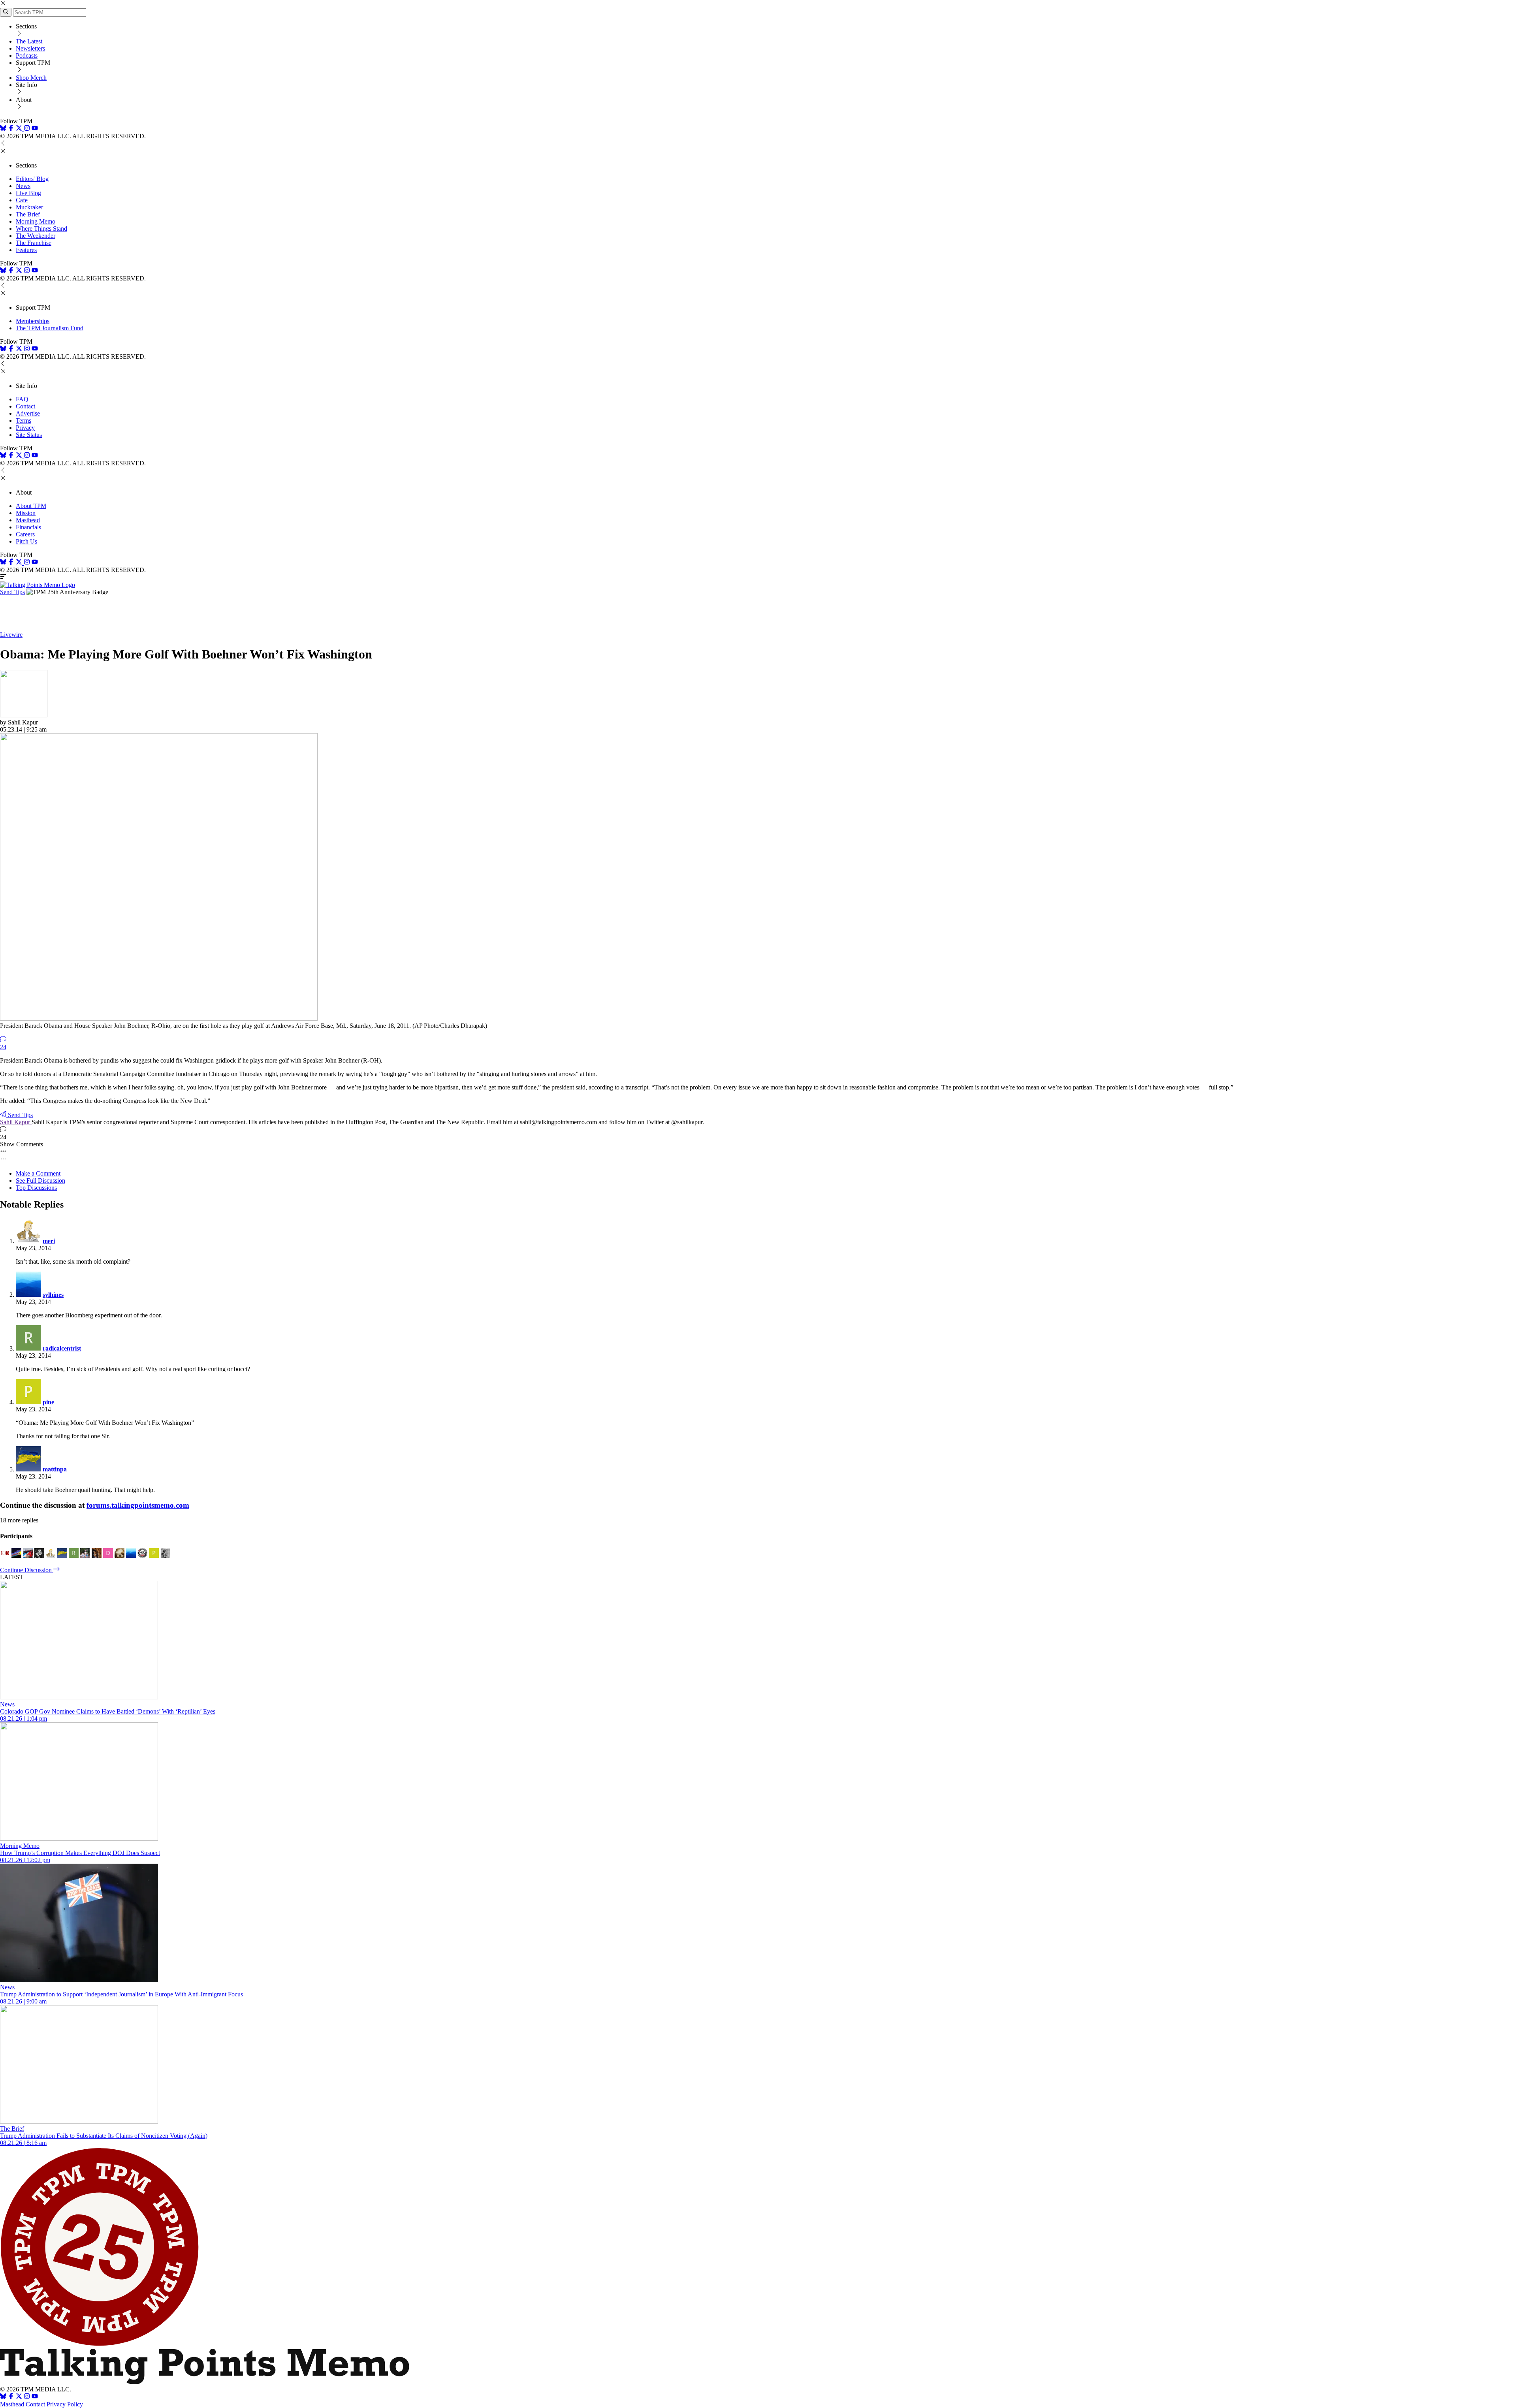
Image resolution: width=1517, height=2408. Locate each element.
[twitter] (19, 2397)
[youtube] (35, 129)
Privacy (25, 428)
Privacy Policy (65, 2404)
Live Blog (28, 193)
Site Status (29, 435)
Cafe (22, 200)
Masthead (28, 520)
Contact (25, 406)
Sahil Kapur (16, 1122)
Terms (24, 420)
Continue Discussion (27, 1570)
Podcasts (27, 55)
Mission (26, 513)
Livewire (11, 635)
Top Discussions (36, 1188)
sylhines (53, 1295)
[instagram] (27, 129)
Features (26, 250)
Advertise (28, 413)
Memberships (33, 321)
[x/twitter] (20, 129)
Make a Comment (38, 1173)
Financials (28, 527)
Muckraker (29, 207)
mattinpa (55, 1469)
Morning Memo (36, 221)
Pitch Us (26, 541)
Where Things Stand (41, 229)
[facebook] (11, 129)
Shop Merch (31, 78)
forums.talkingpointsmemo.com (138, 1505)
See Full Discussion (40, 1180)
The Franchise (34, 243)
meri (49, 1241)
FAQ (22, 399)
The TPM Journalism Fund (50, 328)
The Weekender (36, 236)
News (23, 186)
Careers (25, 534)
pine (48, 1402)
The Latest (29, 41)
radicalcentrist (62, 1348)
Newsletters (30, 48)
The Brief (28, 214)
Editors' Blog (32, 179)
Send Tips (12, 592)
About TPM (31, 506)
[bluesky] (3, 129)
